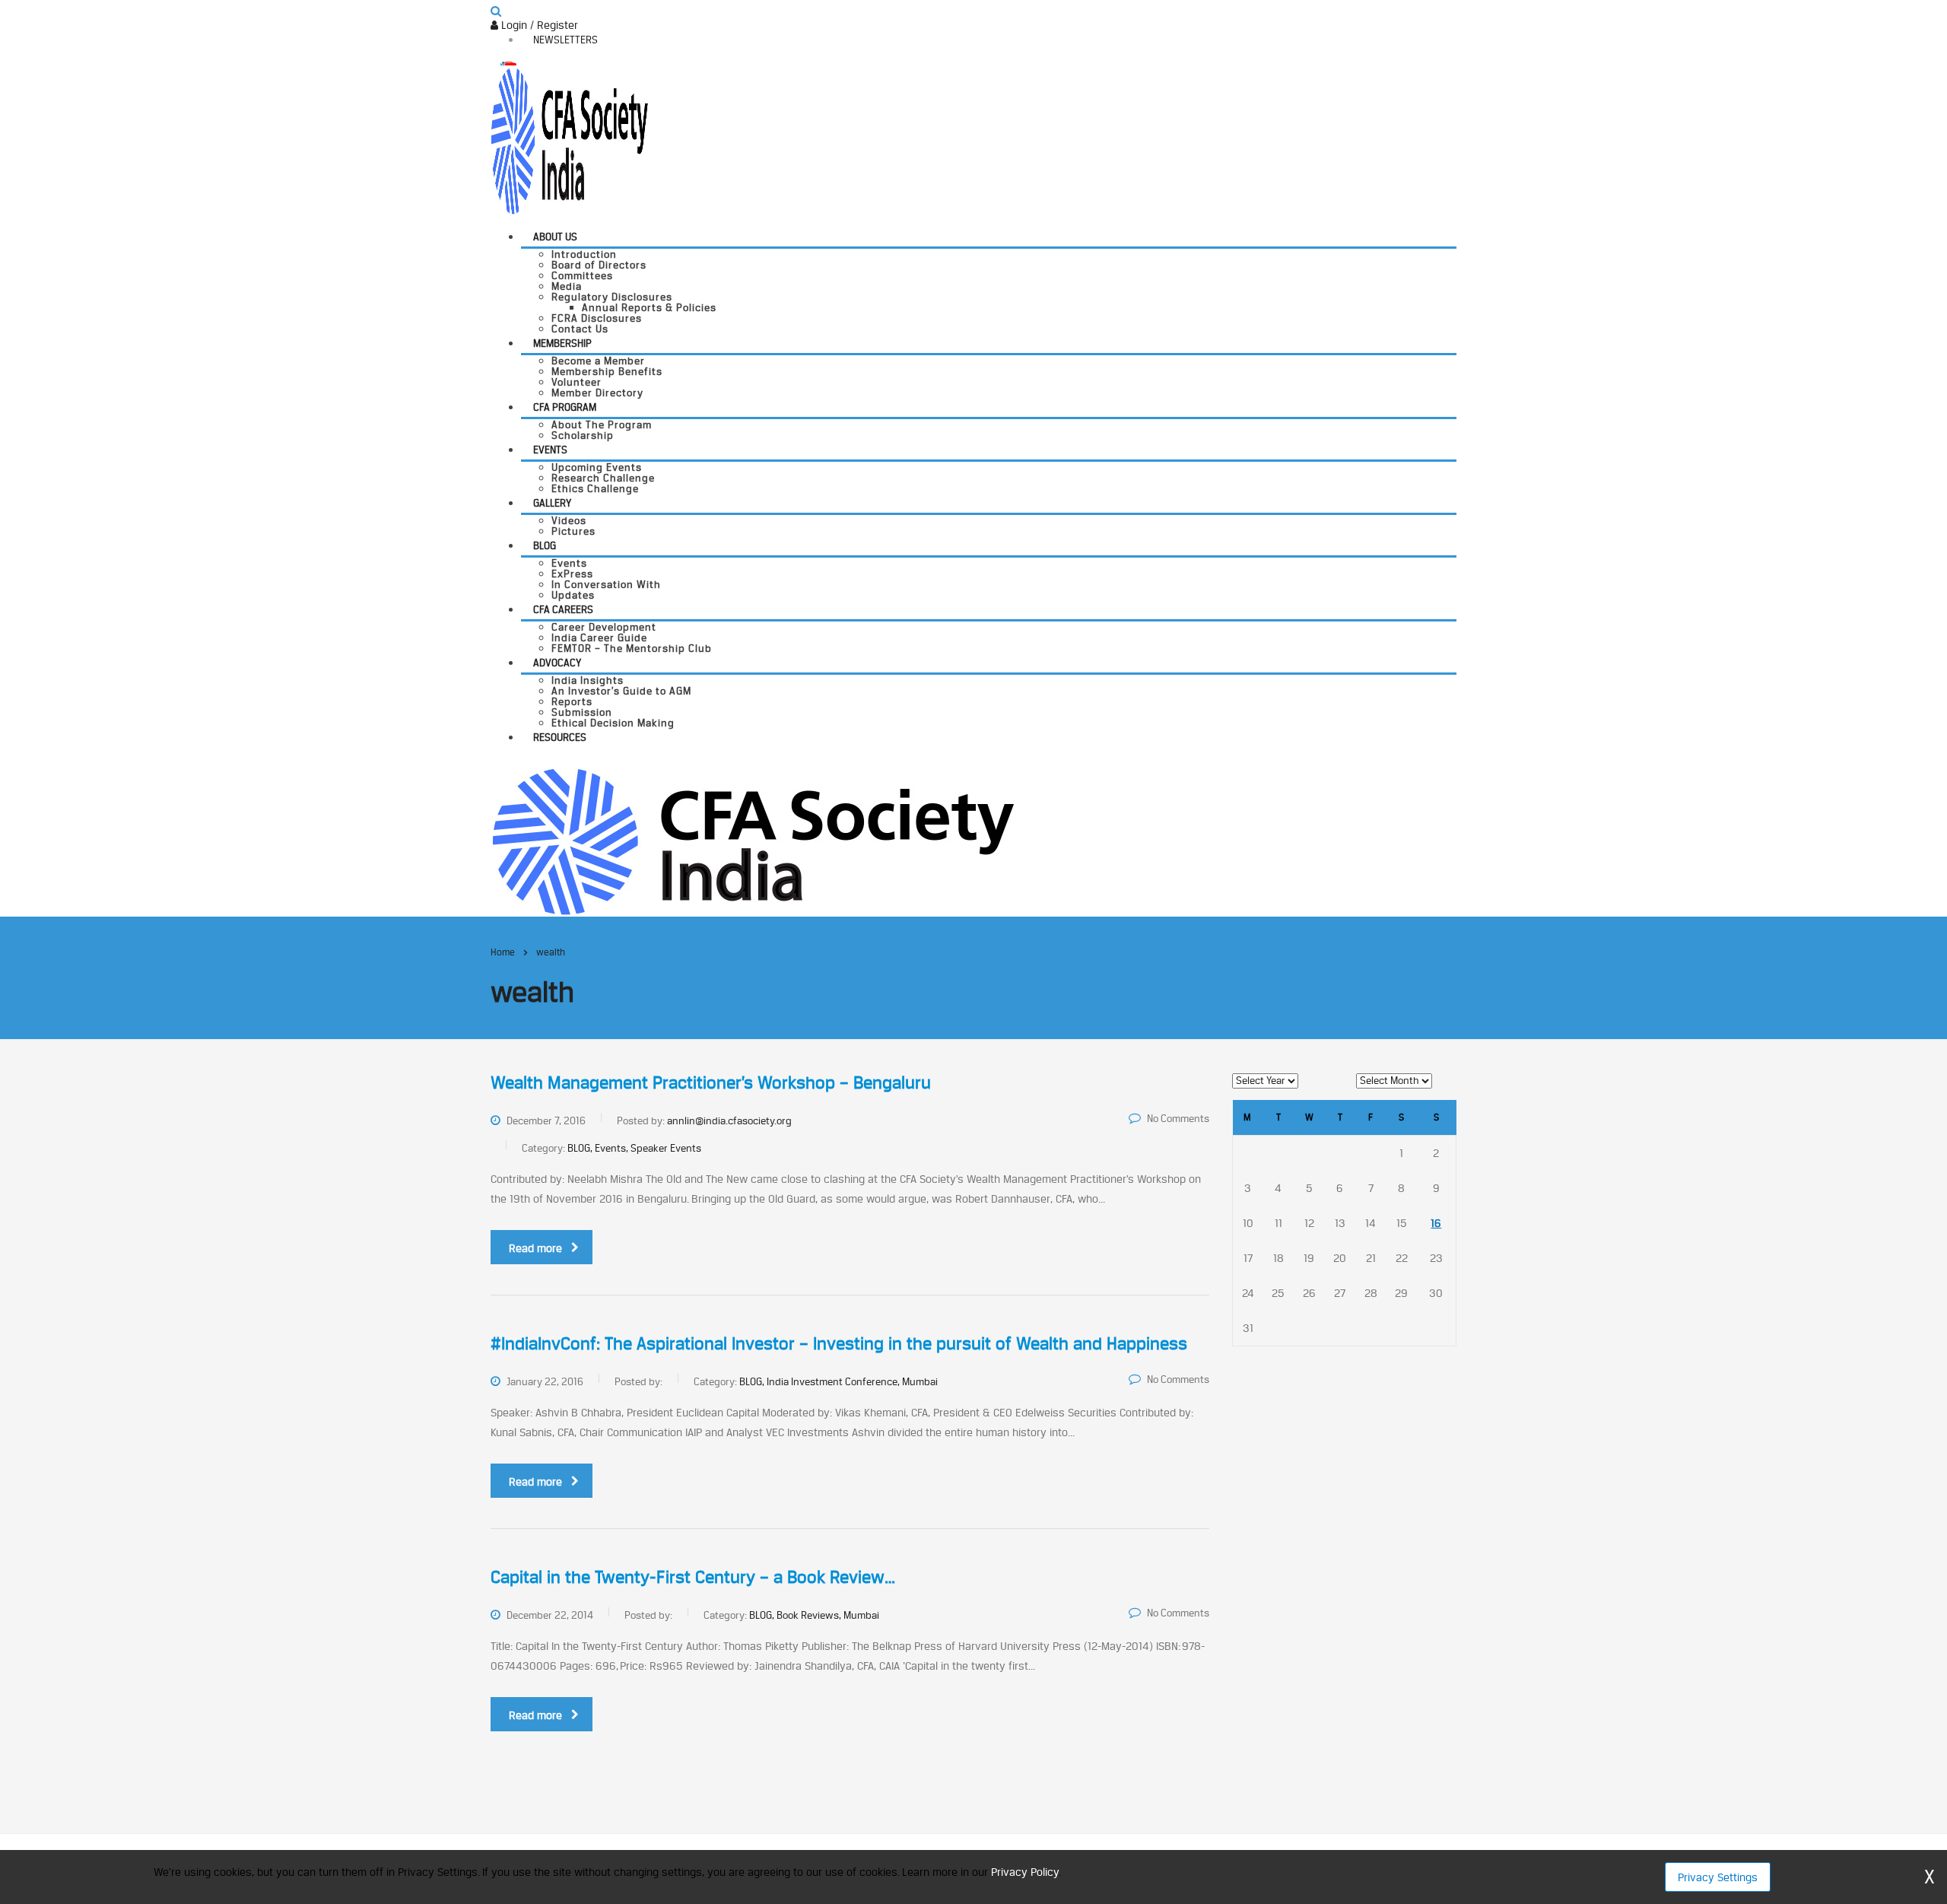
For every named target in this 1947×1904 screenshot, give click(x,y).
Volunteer (576, 382)
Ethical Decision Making (613, 723)
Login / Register (538, 25)
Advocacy (557, 663)
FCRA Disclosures (597, 318)
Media (567, 286)
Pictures (573, 531)
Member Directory (597, 393)
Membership (562, 343)
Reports (572, 701)
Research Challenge (603, 478)
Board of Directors (599, 265)
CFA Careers (563, 609)
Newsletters (565, 40)
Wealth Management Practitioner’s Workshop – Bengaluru (711, 1082)
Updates (573, 595)
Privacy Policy (1025, 1872)
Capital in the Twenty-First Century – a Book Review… (693, 1577)
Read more (535, 1248)
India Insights (588, 680)
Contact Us (580, 329)
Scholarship (583, 435)
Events (550, 450)
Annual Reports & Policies (649, 307)
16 (1436, 1223)
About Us (555, 237)
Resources (560, 737)
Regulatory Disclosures (612, 297)
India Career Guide (599, 637)
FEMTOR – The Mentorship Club (632, 648)
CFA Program (565, 407)
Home (503, 952)
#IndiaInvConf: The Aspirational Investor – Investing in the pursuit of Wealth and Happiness (839, 1343)
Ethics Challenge (595, 488)
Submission (582, 712)
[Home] (753, 840)
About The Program (602, 424)
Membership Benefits (607, 371)
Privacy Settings (1718, 1877)
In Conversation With (606, 584)
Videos (569, 520)
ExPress (572, 574)
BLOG (545, 545)
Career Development (604, 627)
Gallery (552, 503)
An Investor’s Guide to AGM (621, 691)
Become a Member (598, 361)
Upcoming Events (597, 467)
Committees (582, 275)
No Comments (1178, 1118)
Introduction (584, 254)
